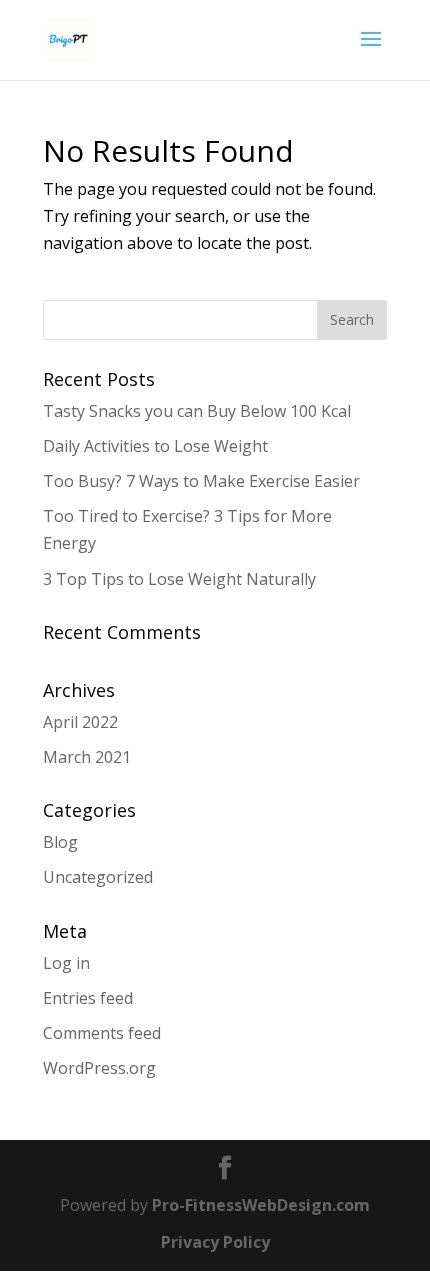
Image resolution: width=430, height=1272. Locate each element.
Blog (60, 842)
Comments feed (102, 1033)
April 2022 (80, 722)
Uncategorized (98, 877)
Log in (66, 963)
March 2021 (87, 757)
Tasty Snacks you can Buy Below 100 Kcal (197, 411)
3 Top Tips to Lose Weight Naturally (179, 579)
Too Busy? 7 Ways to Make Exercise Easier (201, 481)
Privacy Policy (215, 1242)
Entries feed (88, 998)
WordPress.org (99, 1068)
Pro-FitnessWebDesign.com (261, 1205)
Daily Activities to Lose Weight (155, 446)
